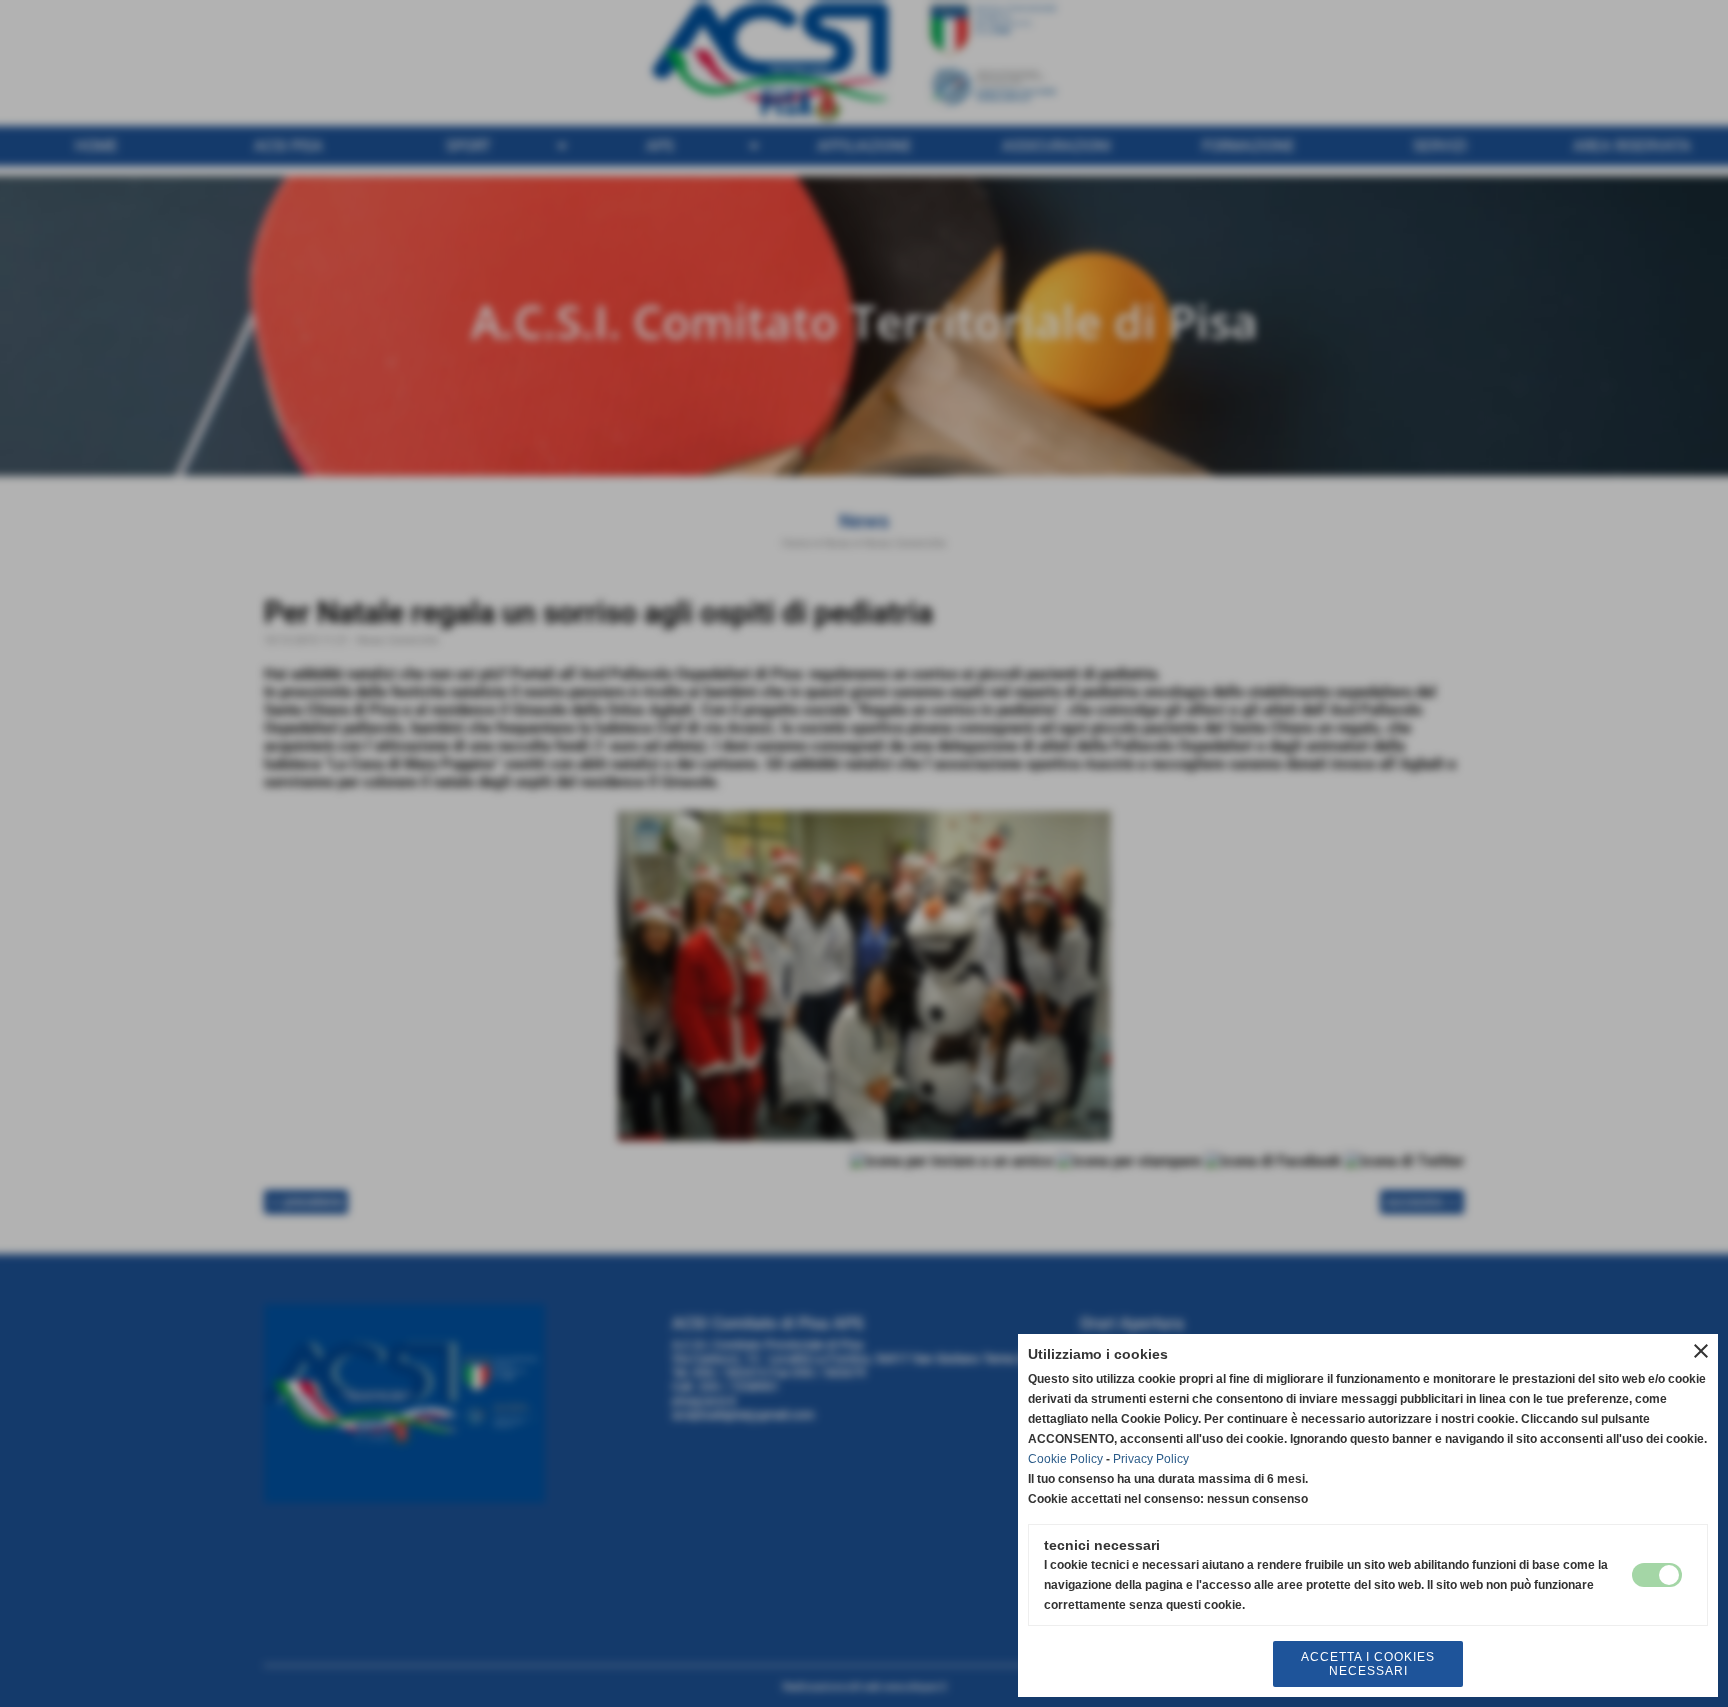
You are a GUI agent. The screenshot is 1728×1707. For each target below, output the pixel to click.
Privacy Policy (1151, 1459)
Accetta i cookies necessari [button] (1368, 1664)
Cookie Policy (1065, 1459)
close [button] (1701, 1351)
